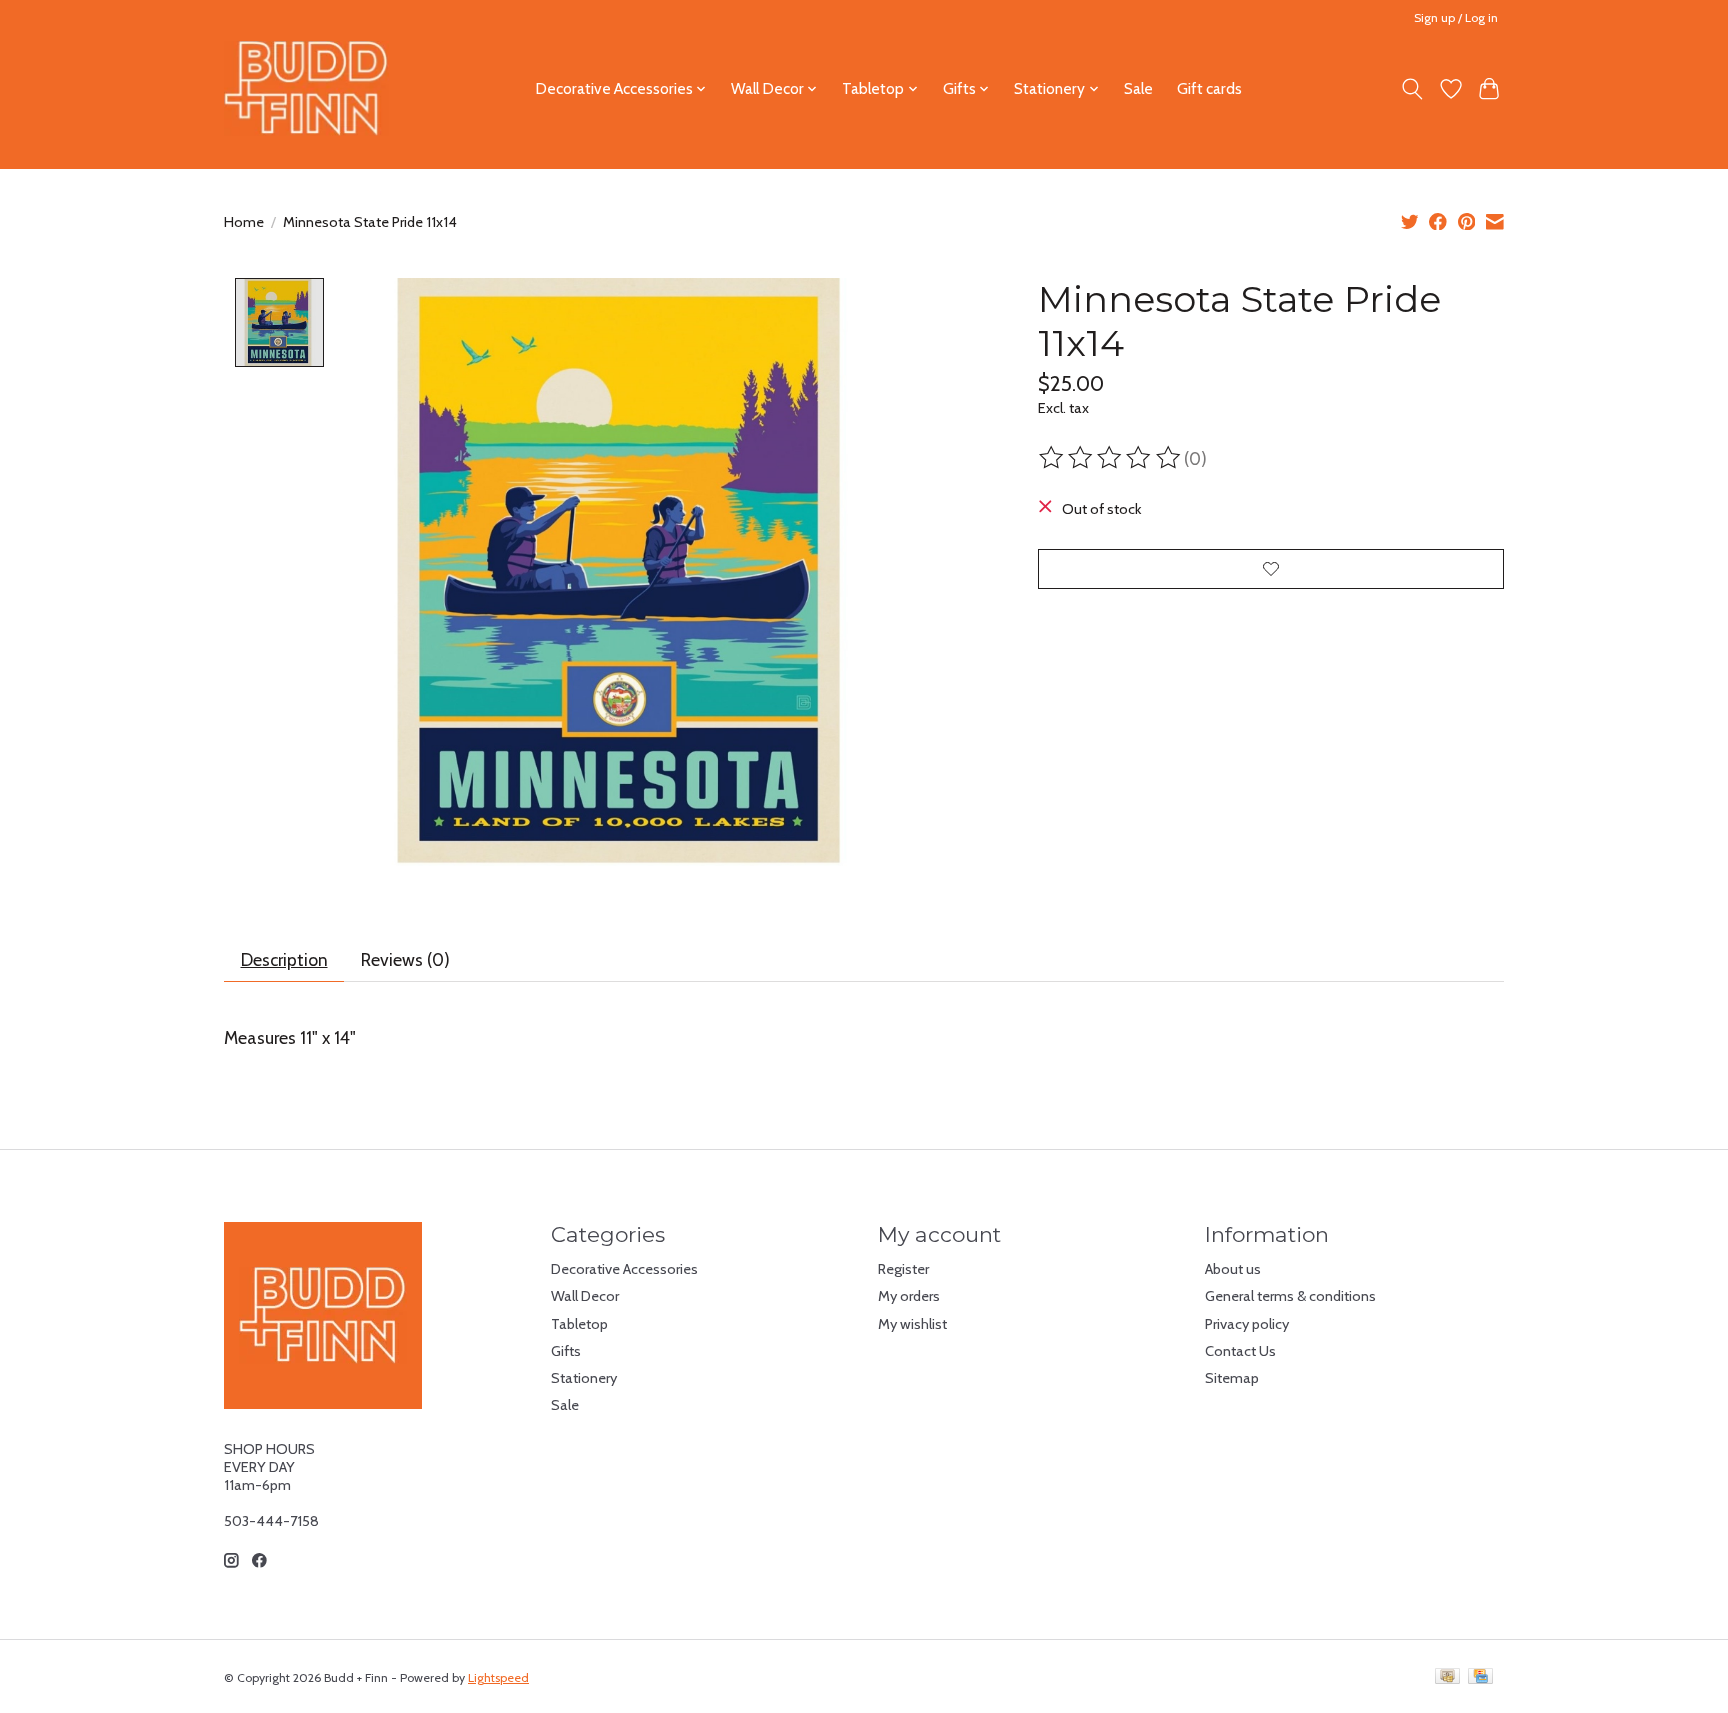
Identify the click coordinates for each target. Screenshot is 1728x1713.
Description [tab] (284, 959)
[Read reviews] (1111, 458)
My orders (909, 1296)
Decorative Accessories (624, 1269)
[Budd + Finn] (306, 88)
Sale (1138, 88)
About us (1233, 1269)
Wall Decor (585, 1296)
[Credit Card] (1480, 1677)
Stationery (584, 1378)
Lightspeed (498, 1677)
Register (903, 1269)
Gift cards (1209, 88)
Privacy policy (1247, 1324)
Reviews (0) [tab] (405, 959)
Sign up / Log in (1456, 17)
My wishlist (912, 1324)
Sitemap (1232, 1378)
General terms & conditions (1290, 1296)
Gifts (566, 1351)
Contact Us (1240, 1351)
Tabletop (579, 1324)
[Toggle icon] (1412, 89)
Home (244, 222)
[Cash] (1447, 1677)
